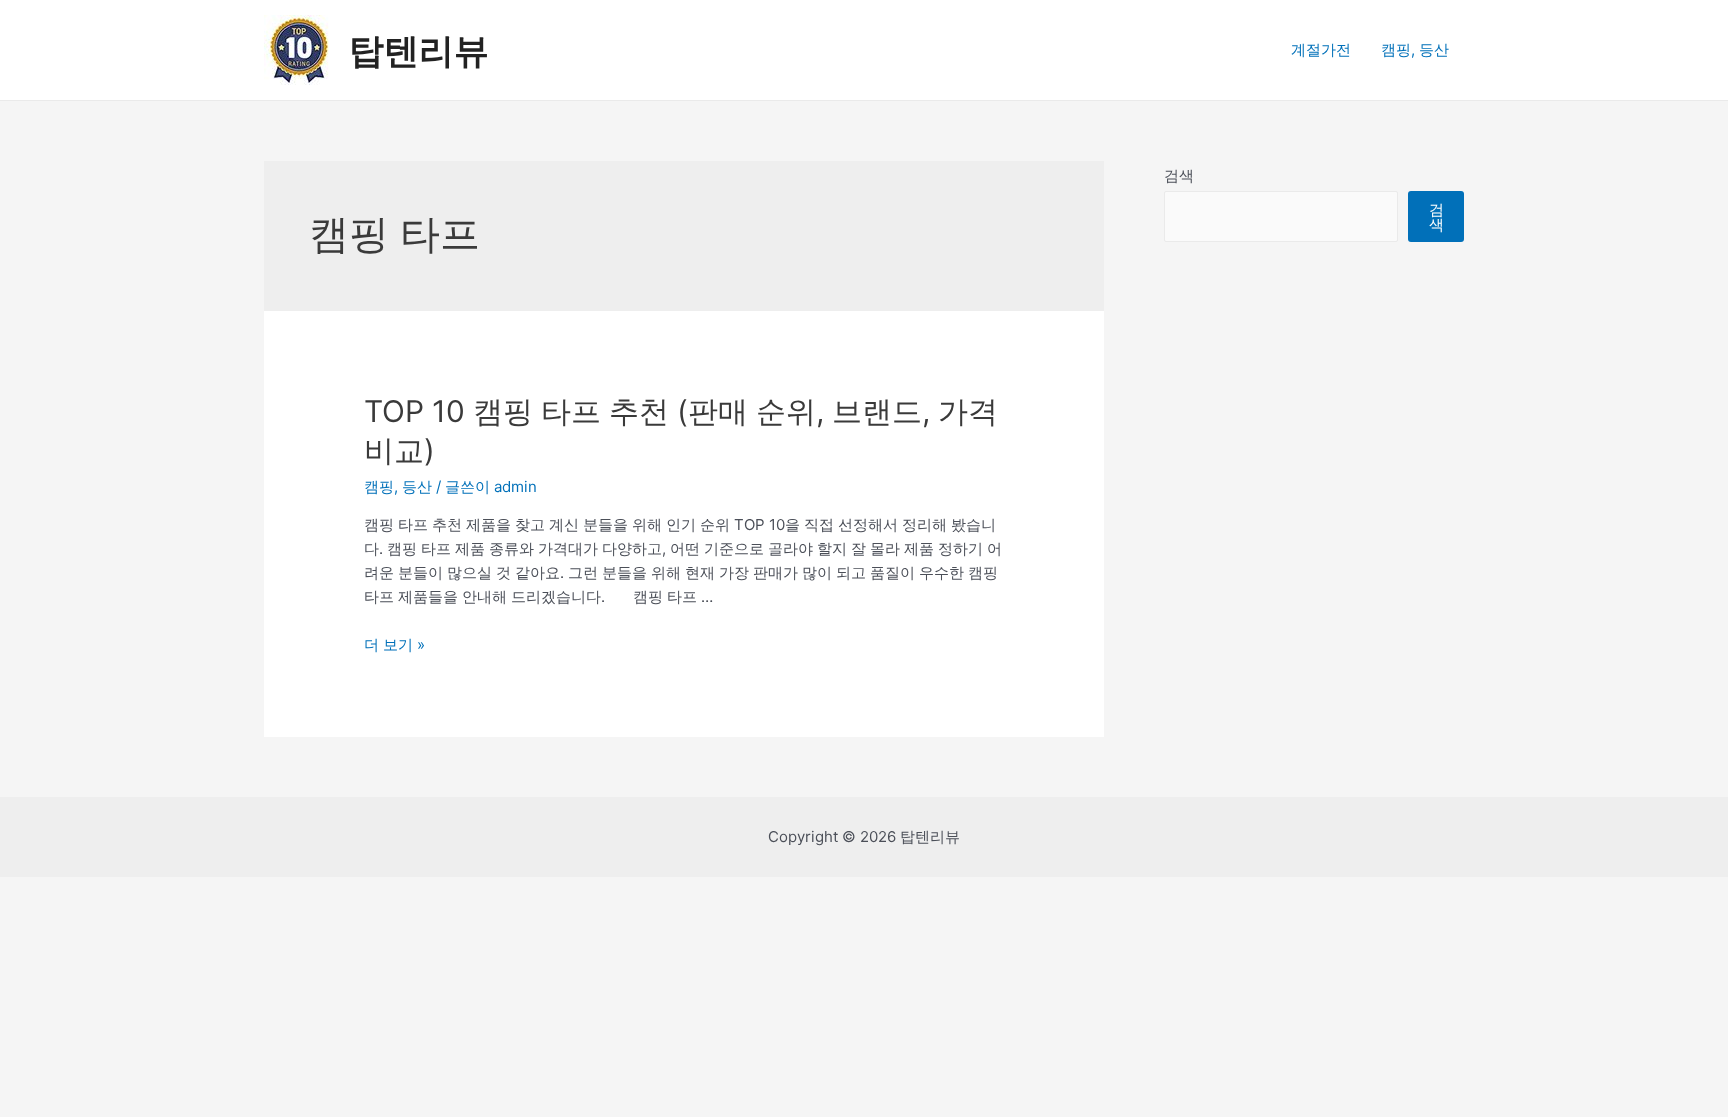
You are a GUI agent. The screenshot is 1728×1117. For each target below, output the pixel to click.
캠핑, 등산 (1415, 49)
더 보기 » (394, 644)
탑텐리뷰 (419, 50)
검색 (1179, 175)
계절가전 (1321, 49)
